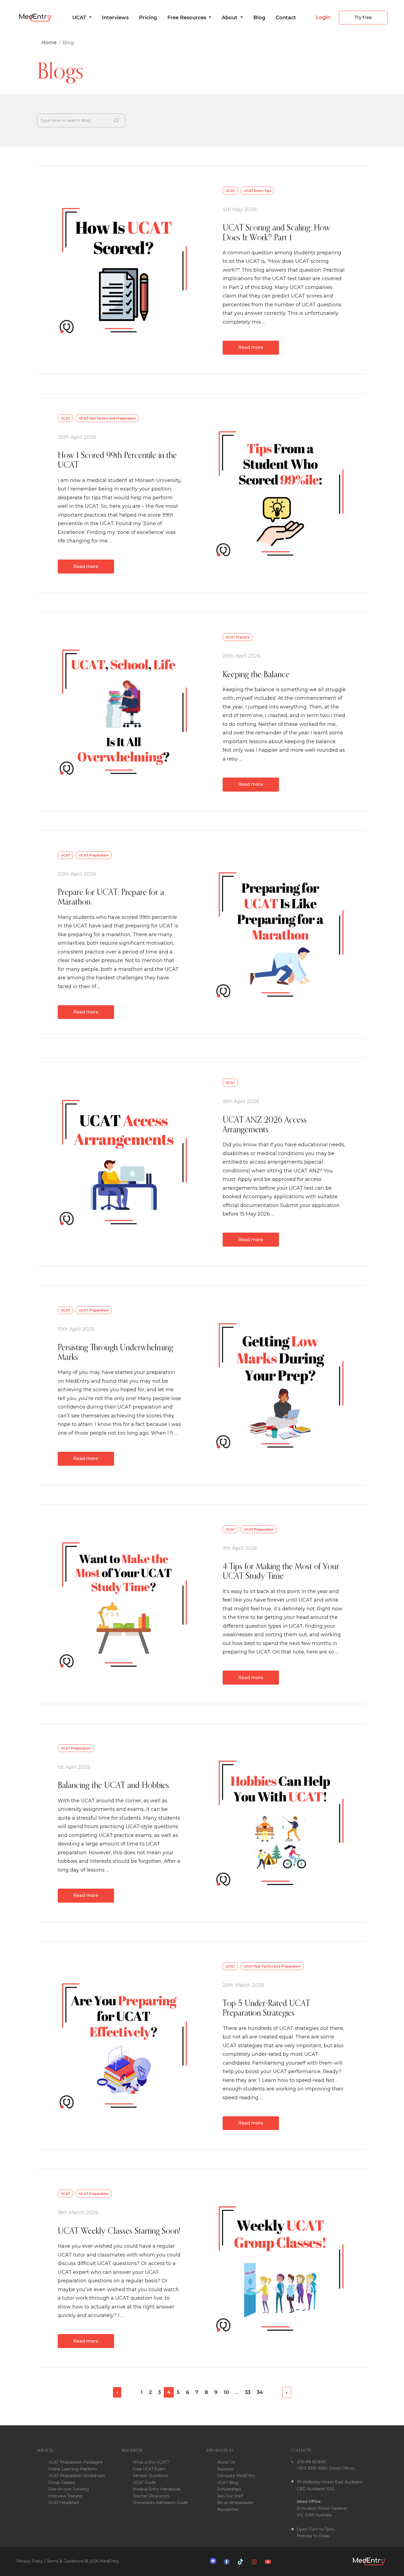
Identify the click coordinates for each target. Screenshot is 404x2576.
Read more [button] (251, 347)
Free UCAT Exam (149, 2469)
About (230, 18)
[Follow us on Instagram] (256, 2561)
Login (323, 17)
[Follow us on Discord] (214, 2561)
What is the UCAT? (151, 2462)
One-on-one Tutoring (68, 2489)
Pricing (148, 18)
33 (248, 2392)
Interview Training (65, 2496)
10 (226, 2392)
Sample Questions (150, 2476)
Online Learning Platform (72, 2469)
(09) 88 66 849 (311, 2462)
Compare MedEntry (236, 2476)
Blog (259, 18)
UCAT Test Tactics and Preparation (107, 418)
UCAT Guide (144, 2483)
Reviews (225, 2469)
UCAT (80, 18)
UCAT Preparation (94, 855)
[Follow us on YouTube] (269, 2561)
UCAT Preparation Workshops (76, 2476)
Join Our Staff (230, 2496)
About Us (226, 2462)
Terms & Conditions (65, 2561)
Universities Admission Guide (160, 2503)
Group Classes (62, 2483)
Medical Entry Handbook (157, 2489)
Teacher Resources (151, 2496)
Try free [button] (363, 17)
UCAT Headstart (64, 2503)
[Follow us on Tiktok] (242, 2561)
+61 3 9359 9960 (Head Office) (326, 2468)
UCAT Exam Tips (257, 191)
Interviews (115, 18)
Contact (286, 18)
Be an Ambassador (235, 2503)
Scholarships (229, 2489)
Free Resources (187, 18)
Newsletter (228, 2509)
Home (49, 43)
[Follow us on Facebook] (228, 2561)
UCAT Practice (238, 637)
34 (260, 2392)
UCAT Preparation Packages (75, 2462)
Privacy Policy (30, 2561)
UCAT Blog (228, 2483)
